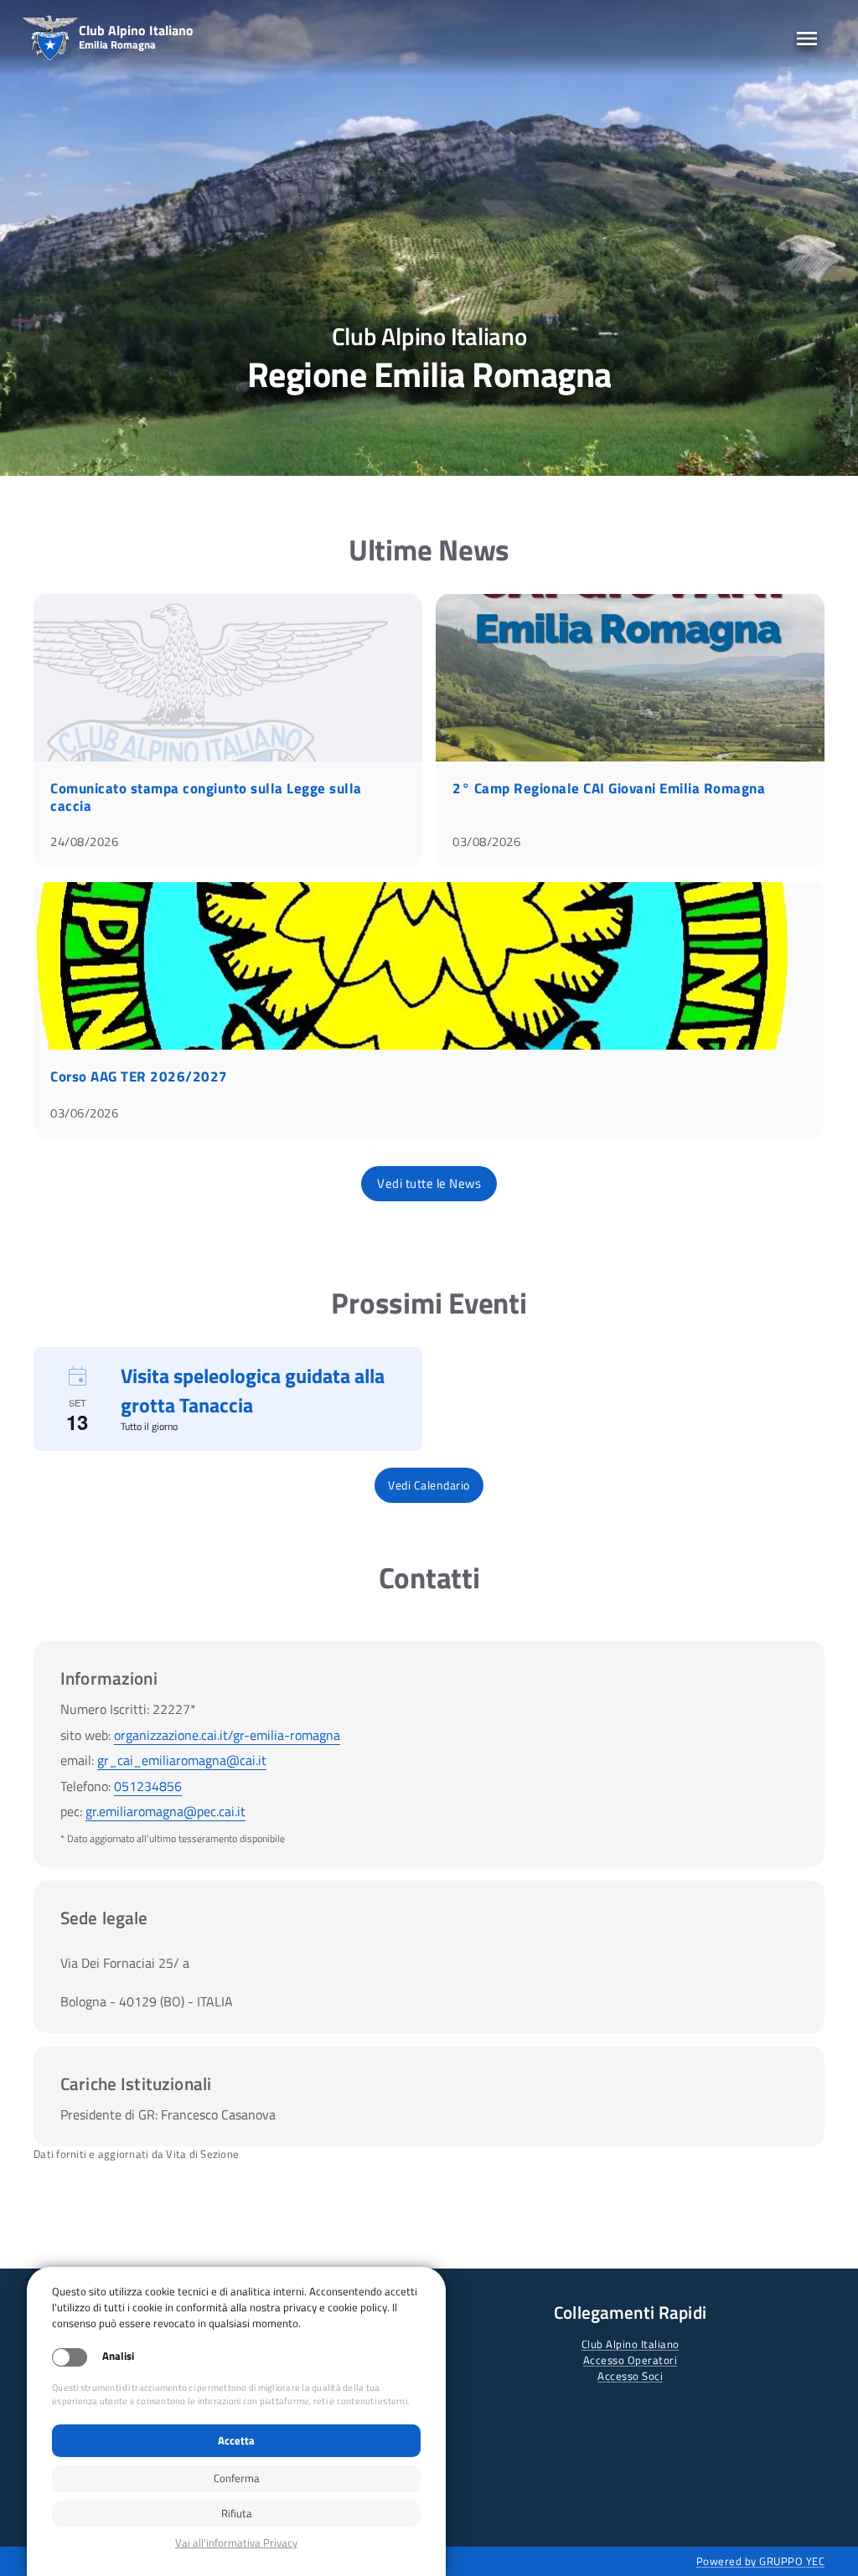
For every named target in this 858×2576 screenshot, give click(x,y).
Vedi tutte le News (429, 1183)
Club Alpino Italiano (631, 2344)
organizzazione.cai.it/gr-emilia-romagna (227, 1735)
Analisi (118, 2356)
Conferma (237, 2478)
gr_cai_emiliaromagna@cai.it (182, 1760)
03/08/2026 (486, 841)
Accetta (236, 2440)
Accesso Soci (630, 2376)
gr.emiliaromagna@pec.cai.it (165, 1811)
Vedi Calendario (429, 1485)
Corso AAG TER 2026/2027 (139, 1076)
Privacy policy (236, 2543)
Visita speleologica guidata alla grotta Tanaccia (253, 1390)
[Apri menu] (807, 39)
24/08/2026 (84, 841)
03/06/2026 (84, 1113)
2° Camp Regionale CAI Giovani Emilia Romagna (609, 788)
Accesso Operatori (631, 2360)
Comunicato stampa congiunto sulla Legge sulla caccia (206, 797)
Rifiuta (237, 2513)
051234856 (148, 1786)
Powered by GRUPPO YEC (761, 2561)
